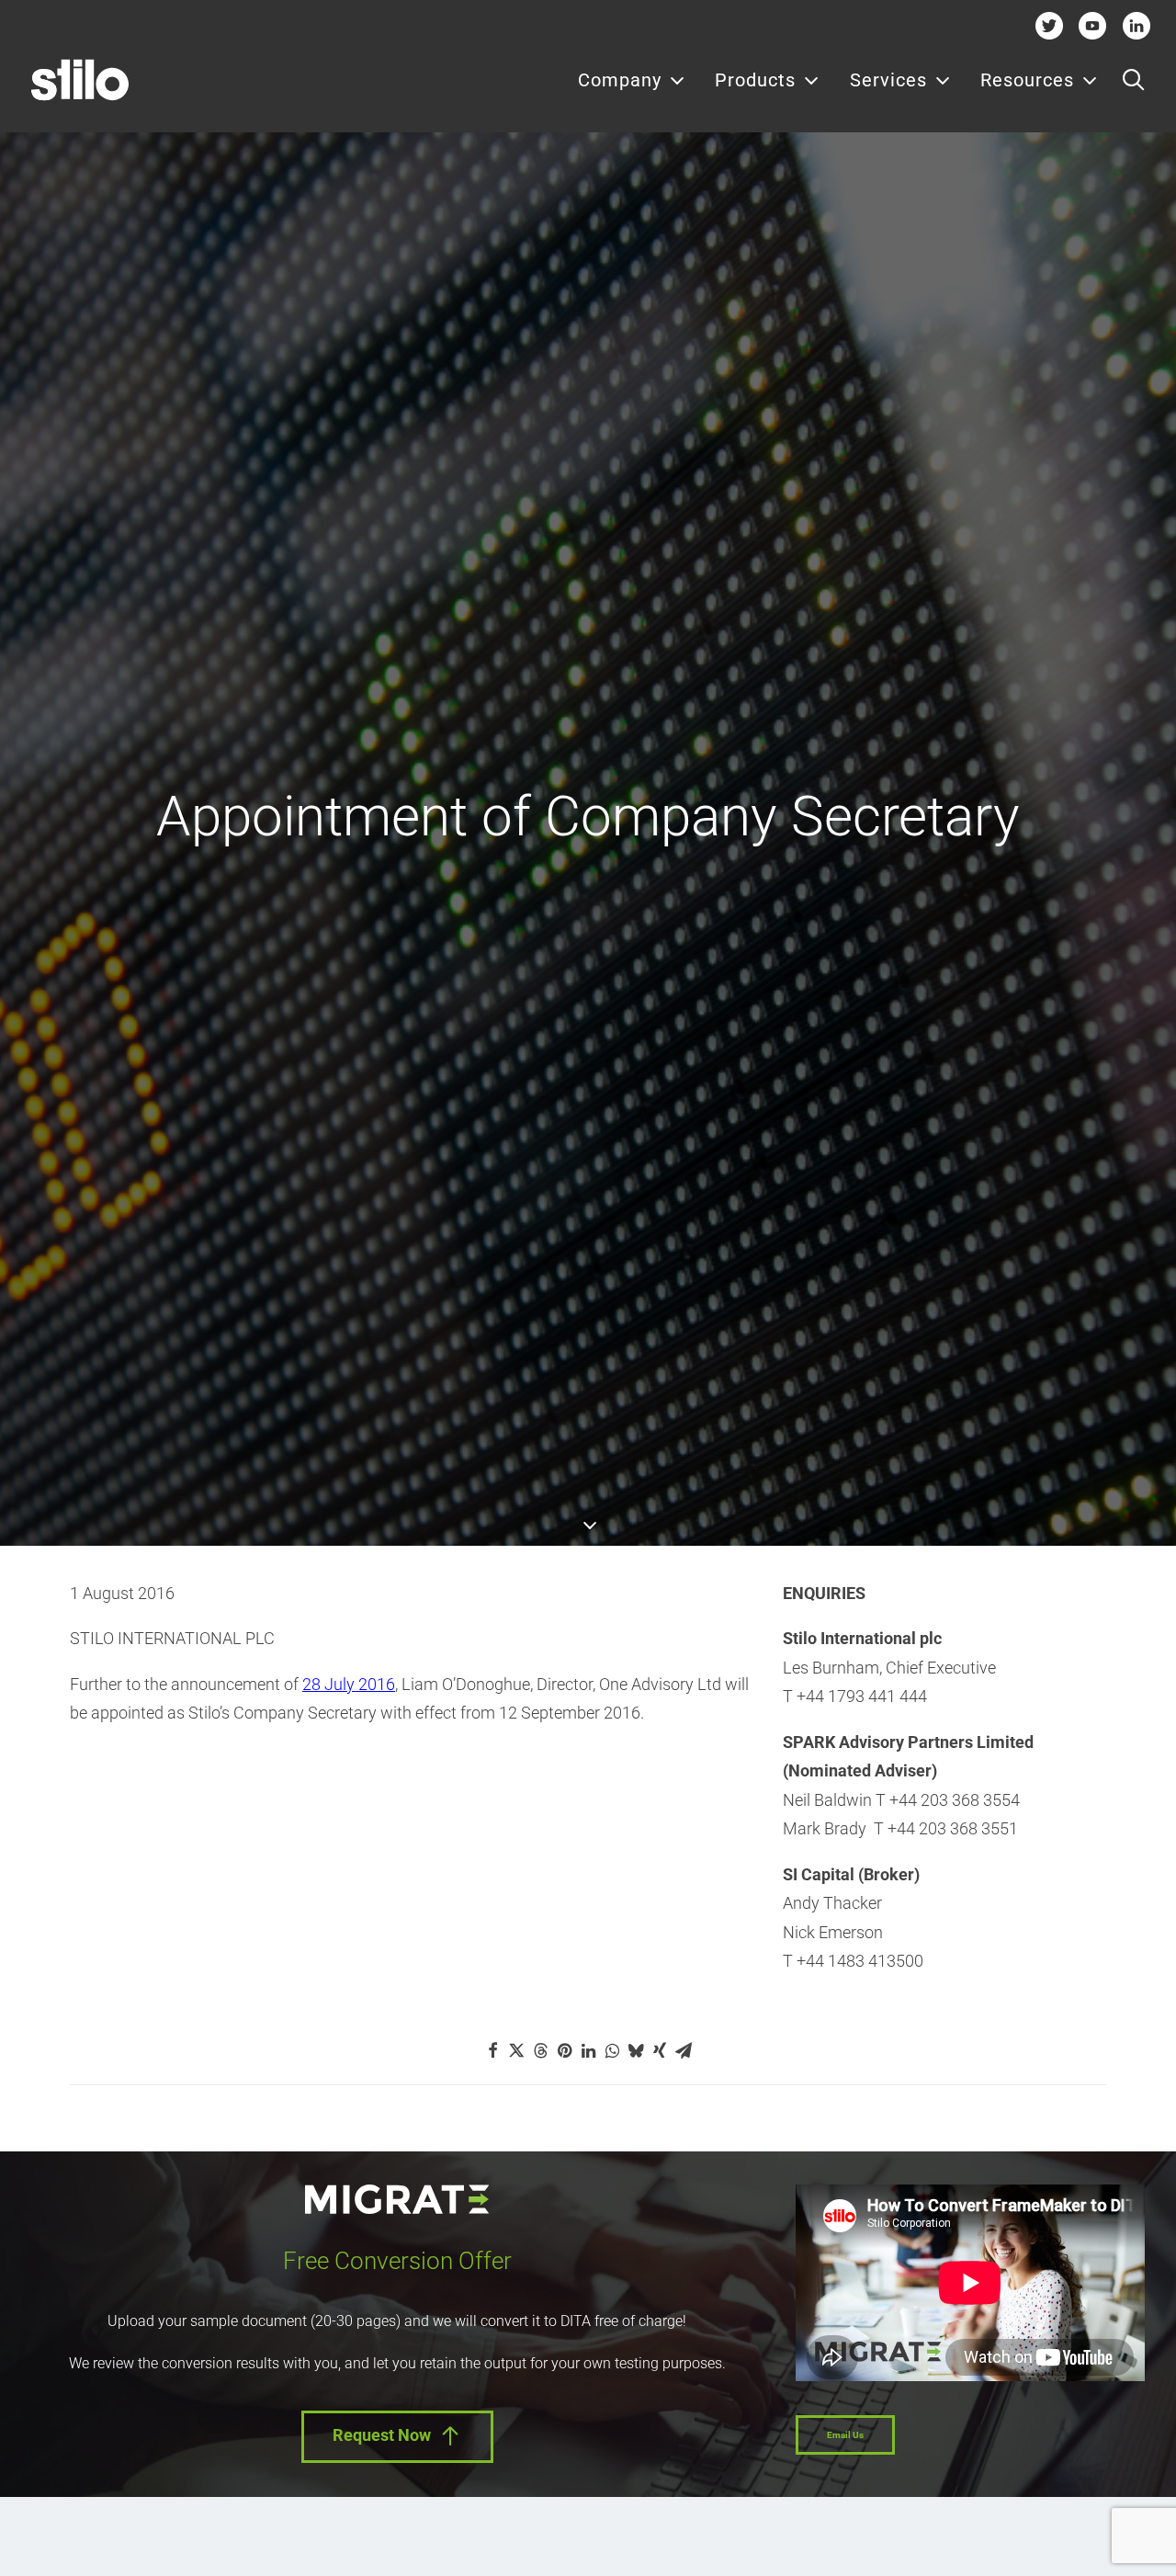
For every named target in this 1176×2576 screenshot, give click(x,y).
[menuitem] (632, 80)
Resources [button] (1027, 80)
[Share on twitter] (516, 2050)
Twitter (1049, 25)
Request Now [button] (382, 2435)
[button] (1133, 80)
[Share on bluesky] (636, 2050)
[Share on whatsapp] (612, 2050)
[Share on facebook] (492, 2050)
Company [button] (620, 80)
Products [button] (755, 80)
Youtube (1093, 25)
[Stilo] (80, 80)
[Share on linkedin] (588, 2050)
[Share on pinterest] (564, 2050)
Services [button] (888, 80)
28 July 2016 (349, 1684)
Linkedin (1136, 25)
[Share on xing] (660, 2050)
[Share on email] (684, 2050)
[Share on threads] (540, 2050)
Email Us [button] (845, 2435)
